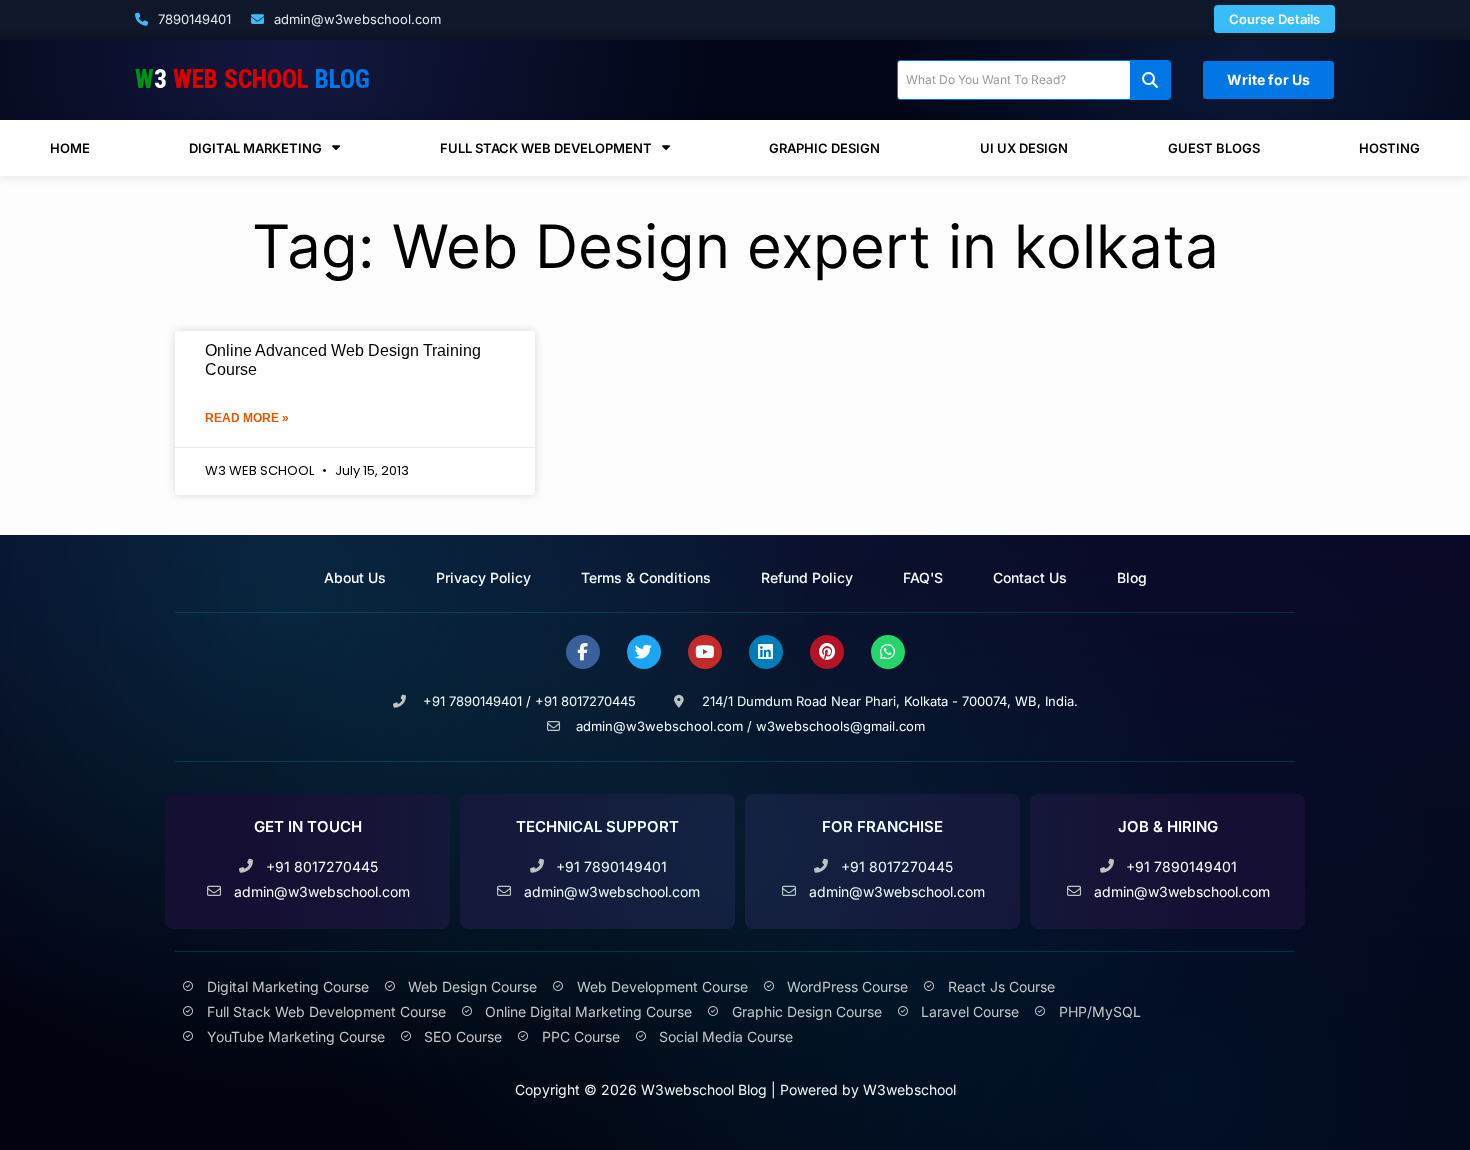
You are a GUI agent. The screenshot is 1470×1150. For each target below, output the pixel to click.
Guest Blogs (1214, 148)
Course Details (1274, 19)
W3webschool (909, 1089)
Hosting (1389, 148)
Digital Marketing (255, 148)
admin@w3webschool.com (355, 19)
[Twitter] (644, 652)
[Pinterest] (827, 652)
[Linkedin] (766, 652)
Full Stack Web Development (546, 148)
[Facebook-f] (583, 652)
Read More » (247, 418)
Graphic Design (824, 148)
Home (70, 148)
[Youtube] (705, 652)
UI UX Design (1024, 148)
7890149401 (192, 19)
